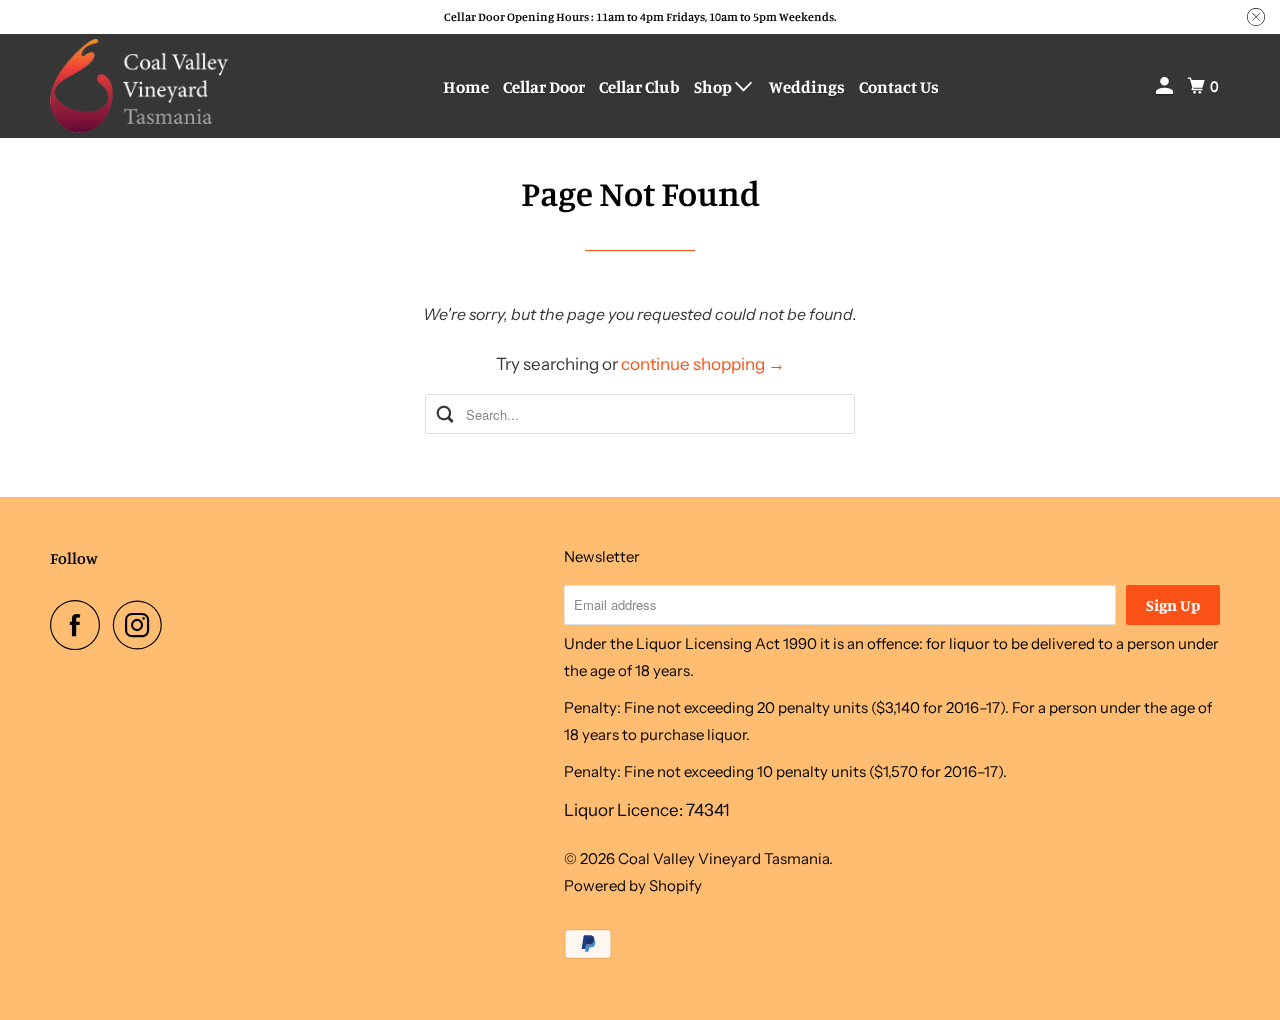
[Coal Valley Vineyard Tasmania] (140, 86)
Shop (714, 86)
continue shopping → (703, 364)
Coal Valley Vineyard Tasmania (723, 858)
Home (466, 86)
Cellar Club (639, 86)
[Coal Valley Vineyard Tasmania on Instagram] (143, 625)
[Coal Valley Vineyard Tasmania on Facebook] (80, 625)
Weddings (807, 86)
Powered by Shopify (633, 885)
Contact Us (899, 86)
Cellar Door (544, 86)
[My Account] (1166, 86)
